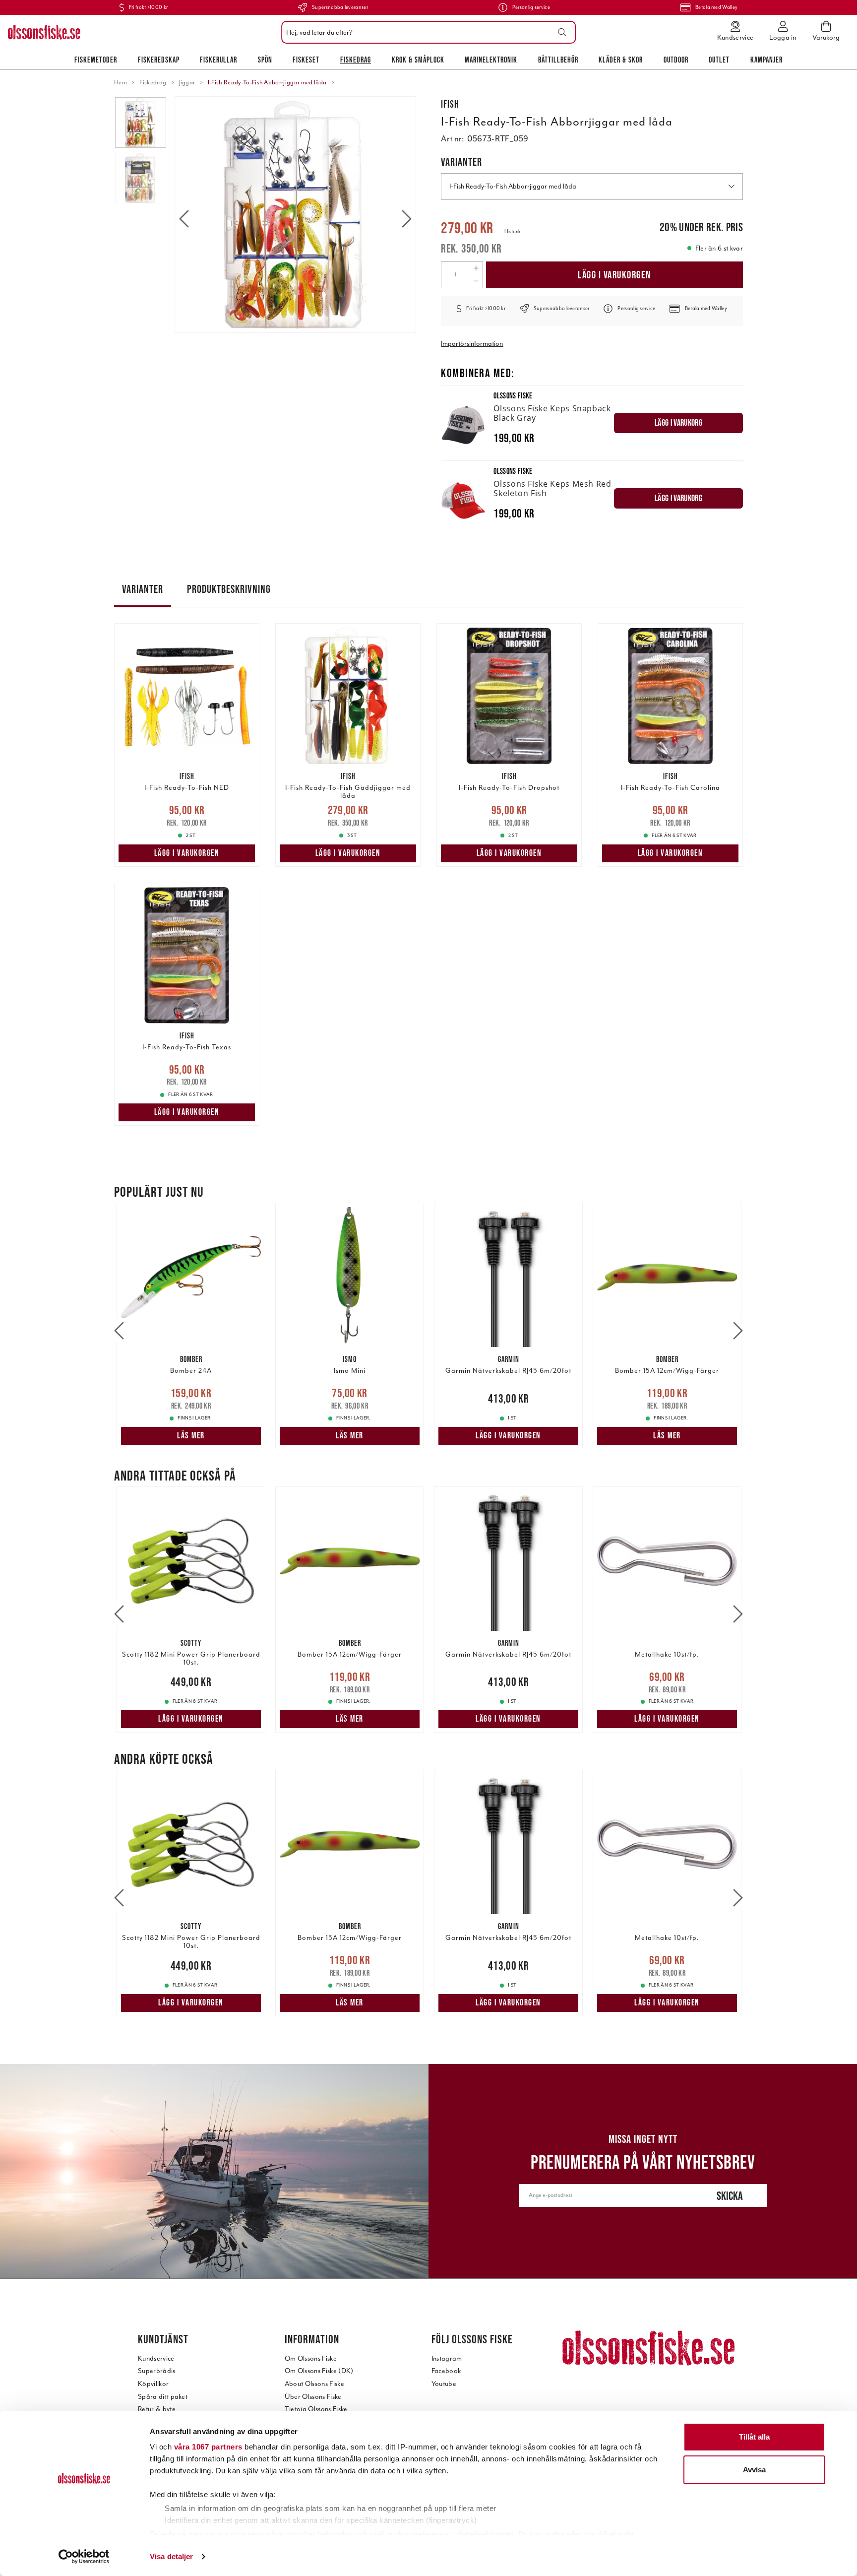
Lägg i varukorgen (614, 275)
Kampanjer (766, 60)
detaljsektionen (486, 2534)
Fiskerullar (218, 60)
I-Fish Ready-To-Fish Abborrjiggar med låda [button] (513, 186)
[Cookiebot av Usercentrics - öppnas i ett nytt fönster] (84, 2557)
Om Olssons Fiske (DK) (319, 2371)
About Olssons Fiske (314, 2384)
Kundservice (156, 2358)
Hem (121, 82)
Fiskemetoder (96, 60)
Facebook (446, 2371)
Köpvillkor (153, 2384)
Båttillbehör (558, 60)
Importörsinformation (472, 344)
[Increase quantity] (476, 268)
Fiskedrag (356, 60)
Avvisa (754, 2470)
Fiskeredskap (159, 60)
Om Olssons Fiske (311, 2358)
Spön (265, 60)
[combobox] (426, 32)
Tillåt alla (754, 2437)
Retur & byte (157, 2409)
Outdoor (676, 60)
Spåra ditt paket (163, 2397)
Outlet (719, 60)
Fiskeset (306, 60)
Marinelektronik (491, 60)
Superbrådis (157, 2371)
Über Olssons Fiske (313, 2397)
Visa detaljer (171, 2556)
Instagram (447, 2358)
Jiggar (187, 82)
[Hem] (44, 32)
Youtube (444, 2384)
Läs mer (191, 1435)
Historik (513, 231)
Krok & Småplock (418, 60)
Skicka (730, 2196)
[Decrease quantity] (476, 281)
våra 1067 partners (208, 2447)
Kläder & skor (621, 60)
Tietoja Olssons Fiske (316, 2409)
